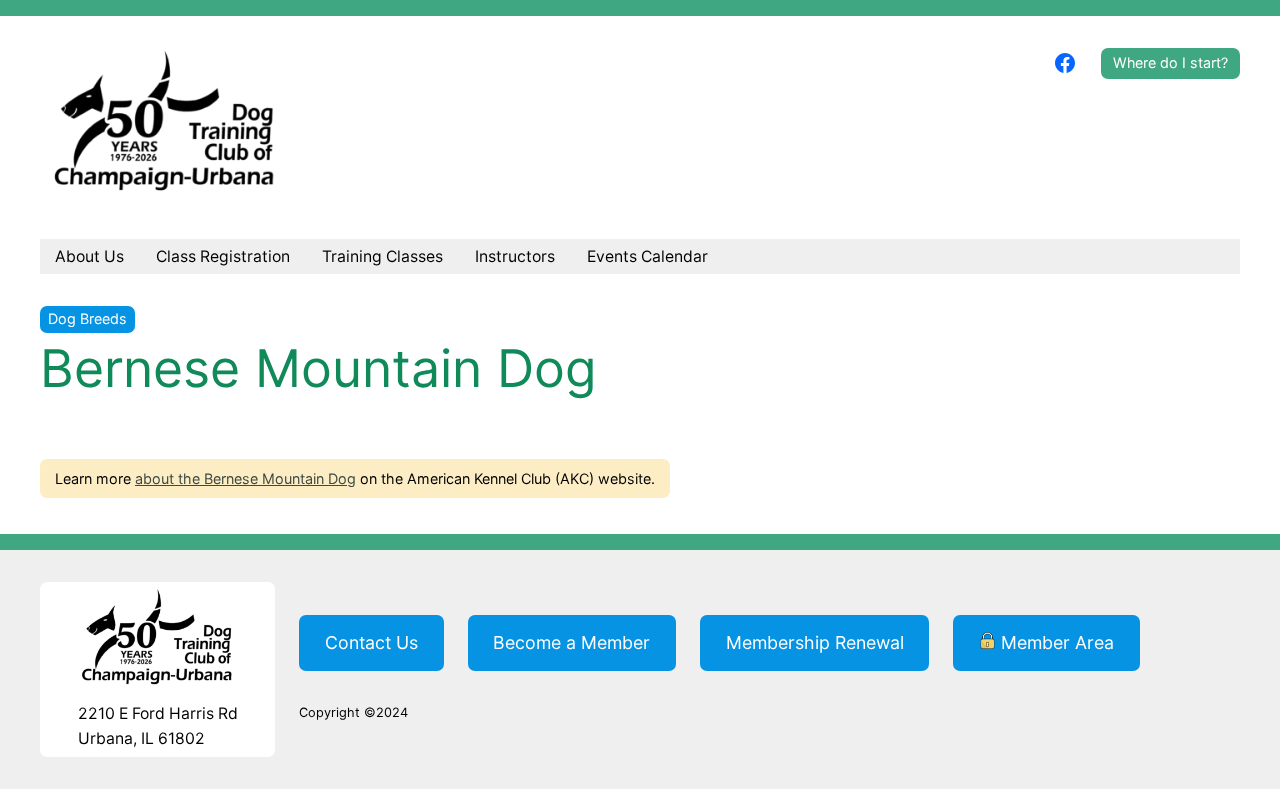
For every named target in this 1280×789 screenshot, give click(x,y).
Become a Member (571, 642)
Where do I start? (1170, 62)
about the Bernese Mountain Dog (245, 478)
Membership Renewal (815, 642)
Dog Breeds (87, 318)
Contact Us (371, 642)
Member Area (1055, 642)
